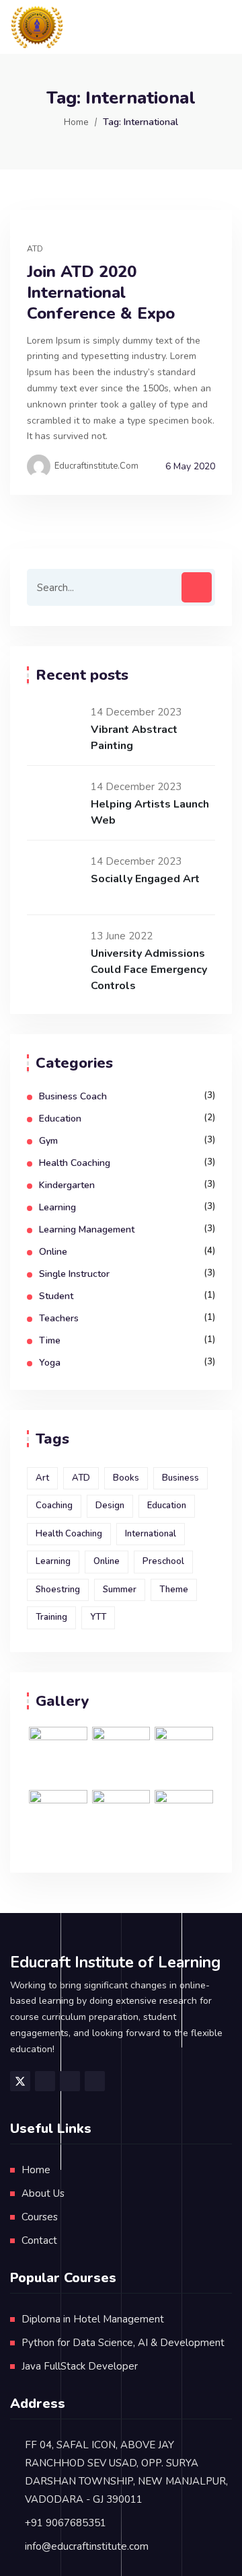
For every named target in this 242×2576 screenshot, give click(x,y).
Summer (120, 1590)
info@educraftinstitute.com (87, 2546)
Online (53, 1252)
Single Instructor (74, 1274)
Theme (174, 1590)
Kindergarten (67, 1185)
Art (42, 1478)
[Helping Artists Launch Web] (54, 803)
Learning (57, 1207)
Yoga (50, 1363)
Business (180, 1478)
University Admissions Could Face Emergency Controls (149, 970)
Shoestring (58, 1590)
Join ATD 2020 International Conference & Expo (101, 293)
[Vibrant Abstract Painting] (54, 728)
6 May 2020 (190, 466)
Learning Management (87, 1230)
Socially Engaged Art (145, 879)
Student (56, 1296)
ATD (35, 249)
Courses (40, 2217)
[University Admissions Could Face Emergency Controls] (54, 952)
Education (60, 1119)
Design (110, 1506)
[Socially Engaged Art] (54, 877)
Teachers (59, 1318)
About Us (43, 2193)
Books (126, 1478)
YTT (98, 1617)
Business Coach (73, 1096)
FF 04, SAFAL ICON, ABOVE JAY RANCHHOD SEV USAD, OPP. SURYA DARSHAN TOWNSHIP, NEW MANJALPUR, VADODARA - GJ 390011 (126, 2472)
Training (51, 1617)
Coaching (54, 1506)
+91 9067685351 (66, 2523)
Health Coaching (75, 1163)
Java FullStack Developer (80, 2366)
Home (76, 122)
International (151, 1534)
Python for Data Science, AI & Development (123, 2343)
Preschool (163, 1561)
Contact (39, 2240)
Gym (48, 1141)
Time (50, 1340)
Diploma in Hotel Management (93, 2319)
